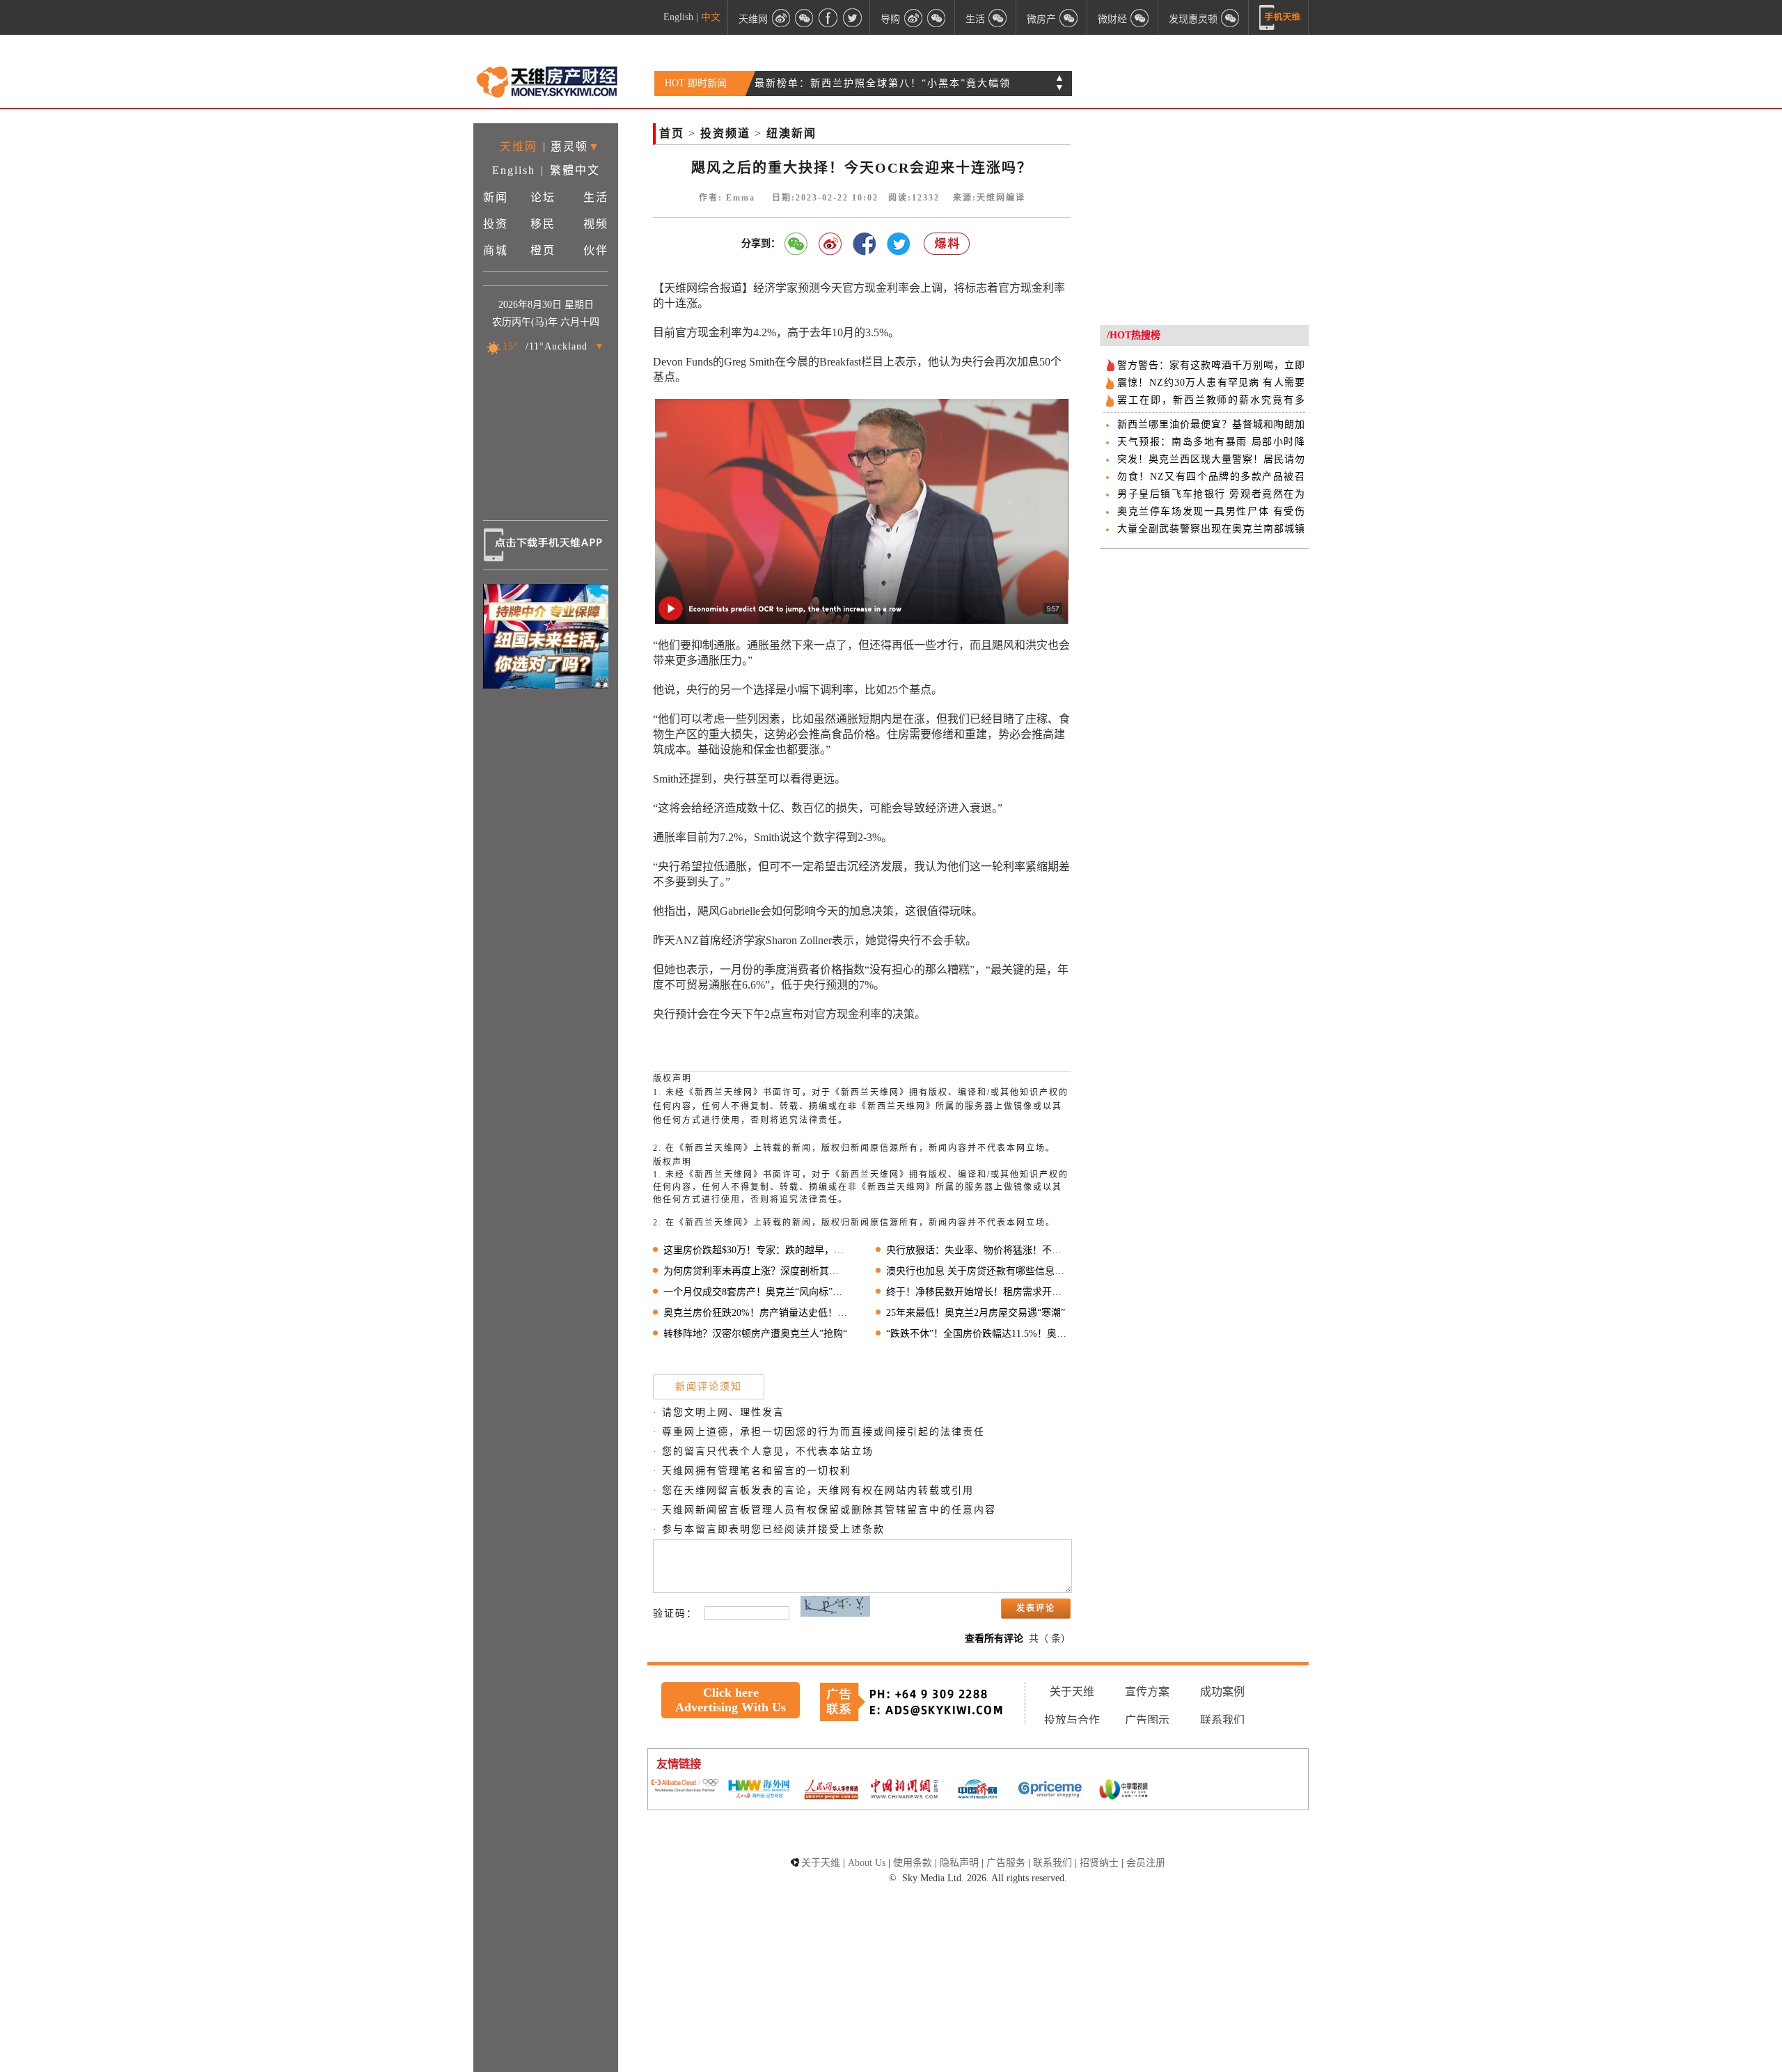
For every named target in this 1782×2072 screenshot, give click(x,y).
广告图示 (1147, 1720)
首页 (672, 133)
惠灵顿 (569, 147)
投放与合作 (1072, 1720)
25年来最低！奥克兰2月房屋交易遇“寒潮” (976, 1313)
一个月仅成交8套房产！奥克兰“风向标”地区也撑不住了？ (756, 1292)
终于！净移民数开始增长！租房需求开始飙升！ (978, 1292)
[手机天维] (1280, 17)
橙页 (543, 250)
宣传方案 (1147, 1692)
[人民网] (831, 1791)
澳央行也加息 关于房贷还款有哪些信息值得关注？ (978, 1271)
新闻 (496, 197)
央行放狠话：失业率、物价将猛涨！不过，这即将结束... (978, 1250)
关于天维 (1072, 1692)
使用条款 (913, 1863)
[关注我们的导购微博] (913, 17)
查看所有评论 (994, 1639)
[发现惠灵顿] (1231, 17)
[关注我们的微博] (781, 17)
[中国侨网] (977, 1791)
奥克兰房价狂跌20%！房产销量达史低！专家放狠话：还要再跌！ (756, 1313)
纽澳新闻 (791, 133)
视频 (596, 224)
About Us (867, 1863)
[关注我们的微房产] (1069, 17)
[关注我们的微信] (805, 17)
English (678, 17)
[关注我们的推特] (852, 17)
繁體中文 (575, 170)
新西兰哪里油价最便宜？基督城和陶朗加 (1211, 424)
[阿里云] (685, 1787)
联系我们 (1222, 1720)
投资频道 (725, 133)
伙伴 (596, 250)
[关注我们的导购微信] (1140, 17)
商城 (496, 250)
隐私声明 (959, 1863)
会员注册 (1146, 1863)
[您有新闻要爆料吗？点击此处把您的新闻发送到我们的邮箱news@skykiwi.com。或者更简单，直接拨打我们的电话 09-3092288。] (947, 244)
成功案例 (1222, 1692)
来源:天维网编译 (989, 198)
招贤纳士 (1099, 1863)
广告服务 (1006, 1863)
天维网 (519, 147)
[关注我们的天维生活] (998, 17)
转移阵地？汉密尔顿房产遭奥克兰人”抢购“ (755, 1334)
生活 (596, 197)
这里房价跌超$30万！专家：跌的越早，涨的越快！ (756, 1250)
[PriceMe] (1050, 1790)
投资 (496, 224)
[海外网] (758, 1790)
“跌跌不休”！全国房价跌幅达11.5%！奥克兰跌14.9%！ (978, 1334)
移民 (543, 224)
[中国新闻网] (904, 1790)
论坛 (543, 197)
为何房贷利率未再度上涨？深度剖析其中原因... (756, 1271)
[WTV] (1123, 1791)
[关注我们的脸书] (828, 17)
